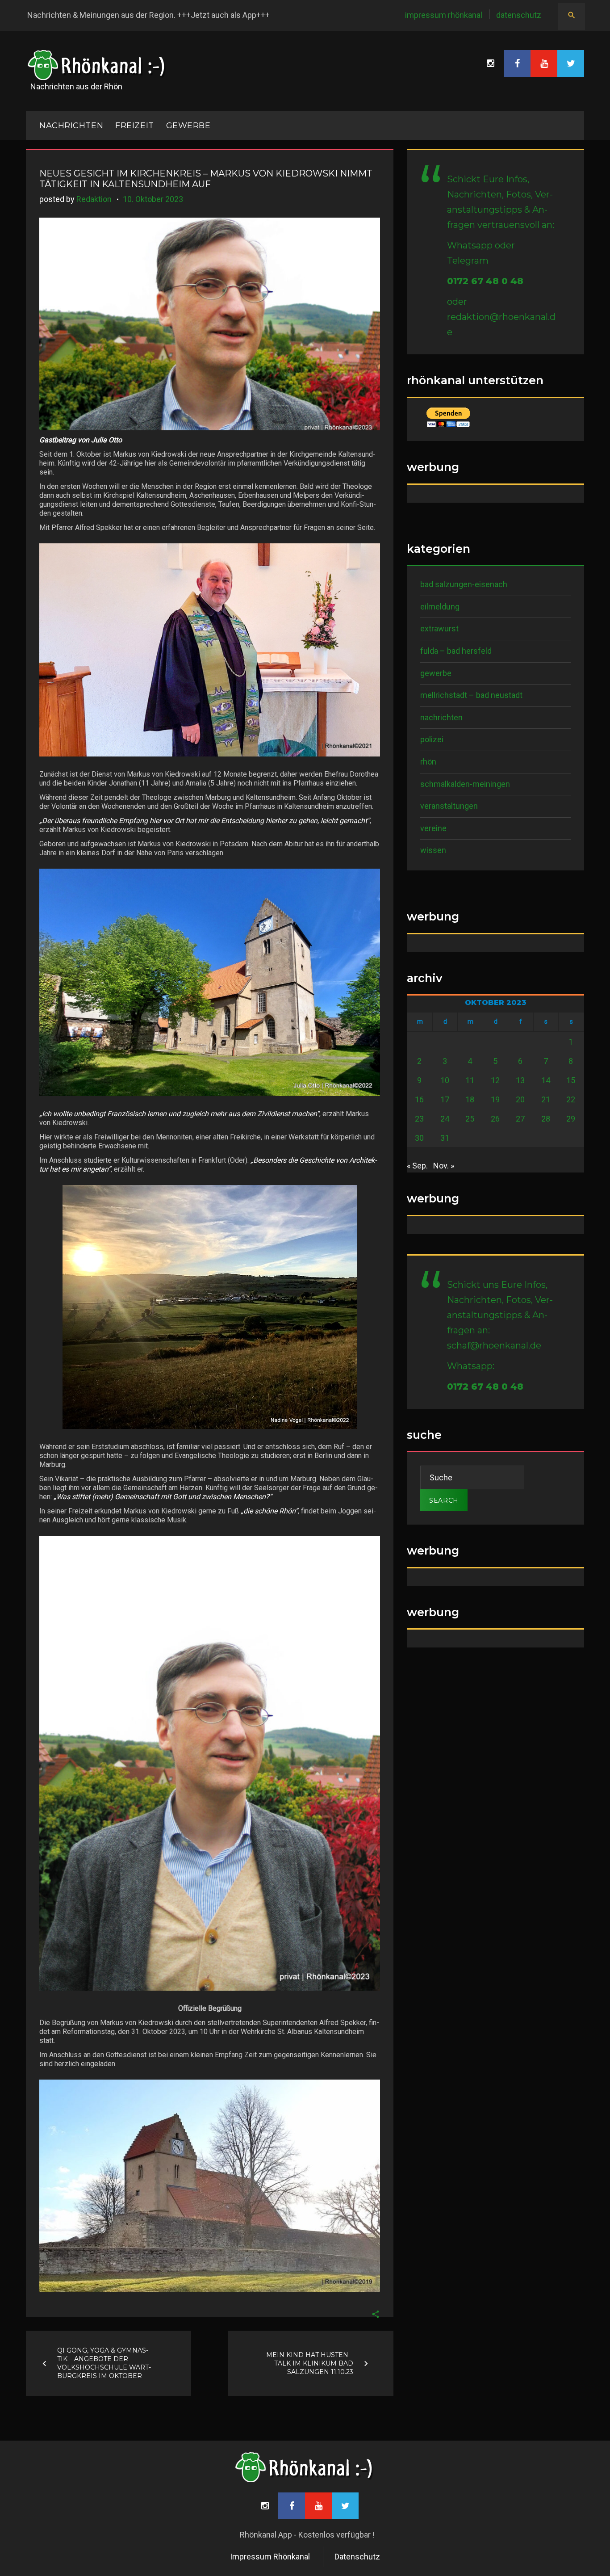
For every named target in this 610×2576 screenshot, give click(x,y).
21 (546, 1099)
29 (571, 1119)
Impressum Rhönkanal (444, 15)
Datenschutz (519, 15)
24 (445, 1119)
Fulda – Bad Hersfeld (456, 651)
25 (470, 1119)
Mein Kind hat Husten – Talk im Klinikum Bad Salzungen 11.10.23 (310, 2363)
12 (495, 1080)
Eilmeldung (440, 607)
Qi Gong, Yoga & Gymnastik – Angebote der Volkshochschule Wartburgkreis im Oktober (104, 2363)
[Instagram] (490, 63)
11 (470, 1080)
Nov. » (444, 1166)
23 (419, 1119)
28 (546, 1119)
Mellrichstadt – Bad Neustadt (471, 695)
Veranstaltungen (449, 806)
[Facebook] (517, 63)
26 (495, 1119)
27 (520, 1119)
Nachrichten (441, 717)
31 (445, 1138)
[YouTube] (544, 63)
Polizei (432, 739)
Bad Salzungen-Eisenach (464, 584)
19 (495, 1099)
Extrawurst (439, 628)
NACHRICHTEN (71, 126)
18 (470, 1099)
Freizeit (134, 126)
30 (419, 1138)
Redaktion (94, 199)
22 (571, 1099)
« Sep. (417, 1166)
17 (445, 1099)
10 (445, 1080)
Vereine (433, 828)
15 (571, 1080)
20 (520, 1099)
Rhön (428, 762)
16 (419, 1099)
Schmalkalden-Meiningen (465, 784)
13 (520, 1080)
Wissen (433, 850)
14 (546, 1080)
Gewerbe (188, 126)
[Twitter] (571, 63)
